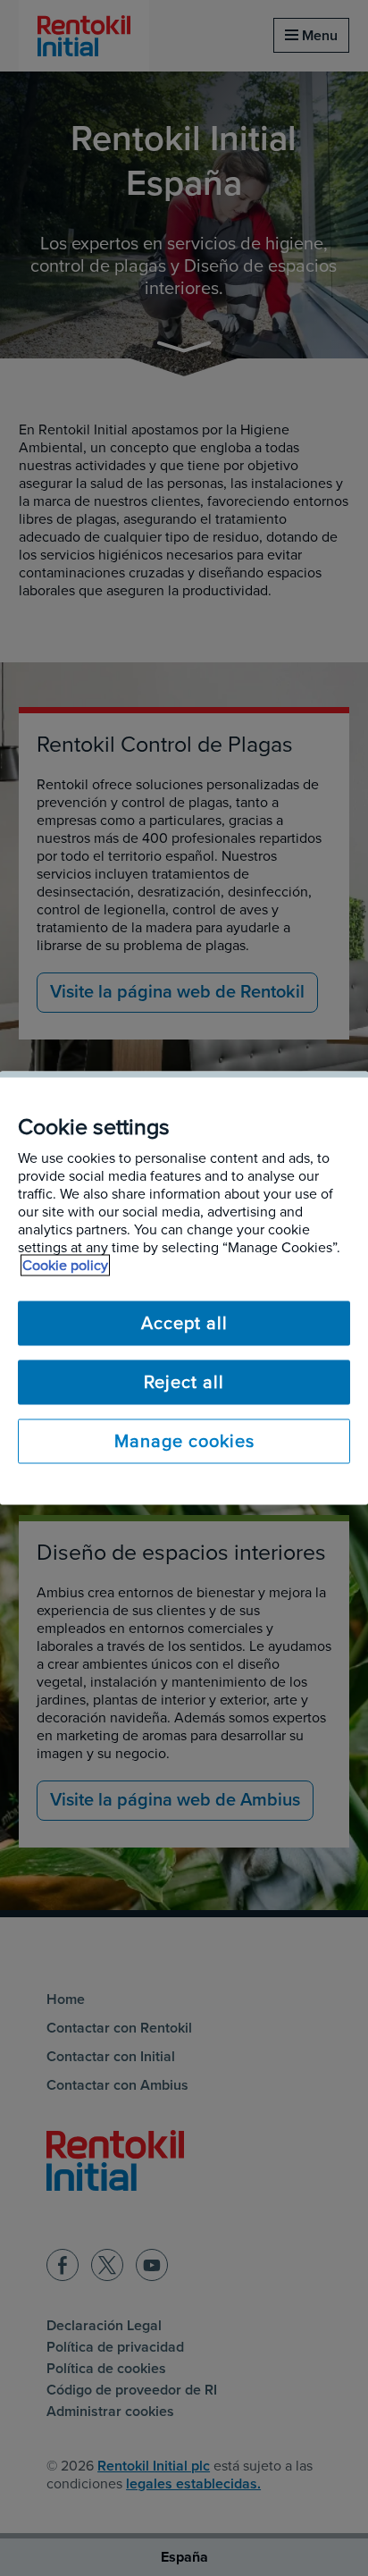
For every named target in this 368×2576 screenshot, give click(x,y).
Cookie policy (65, 1266)
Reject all (184, 1383)
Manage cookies (184, 1442)
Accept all (184, 1324)
